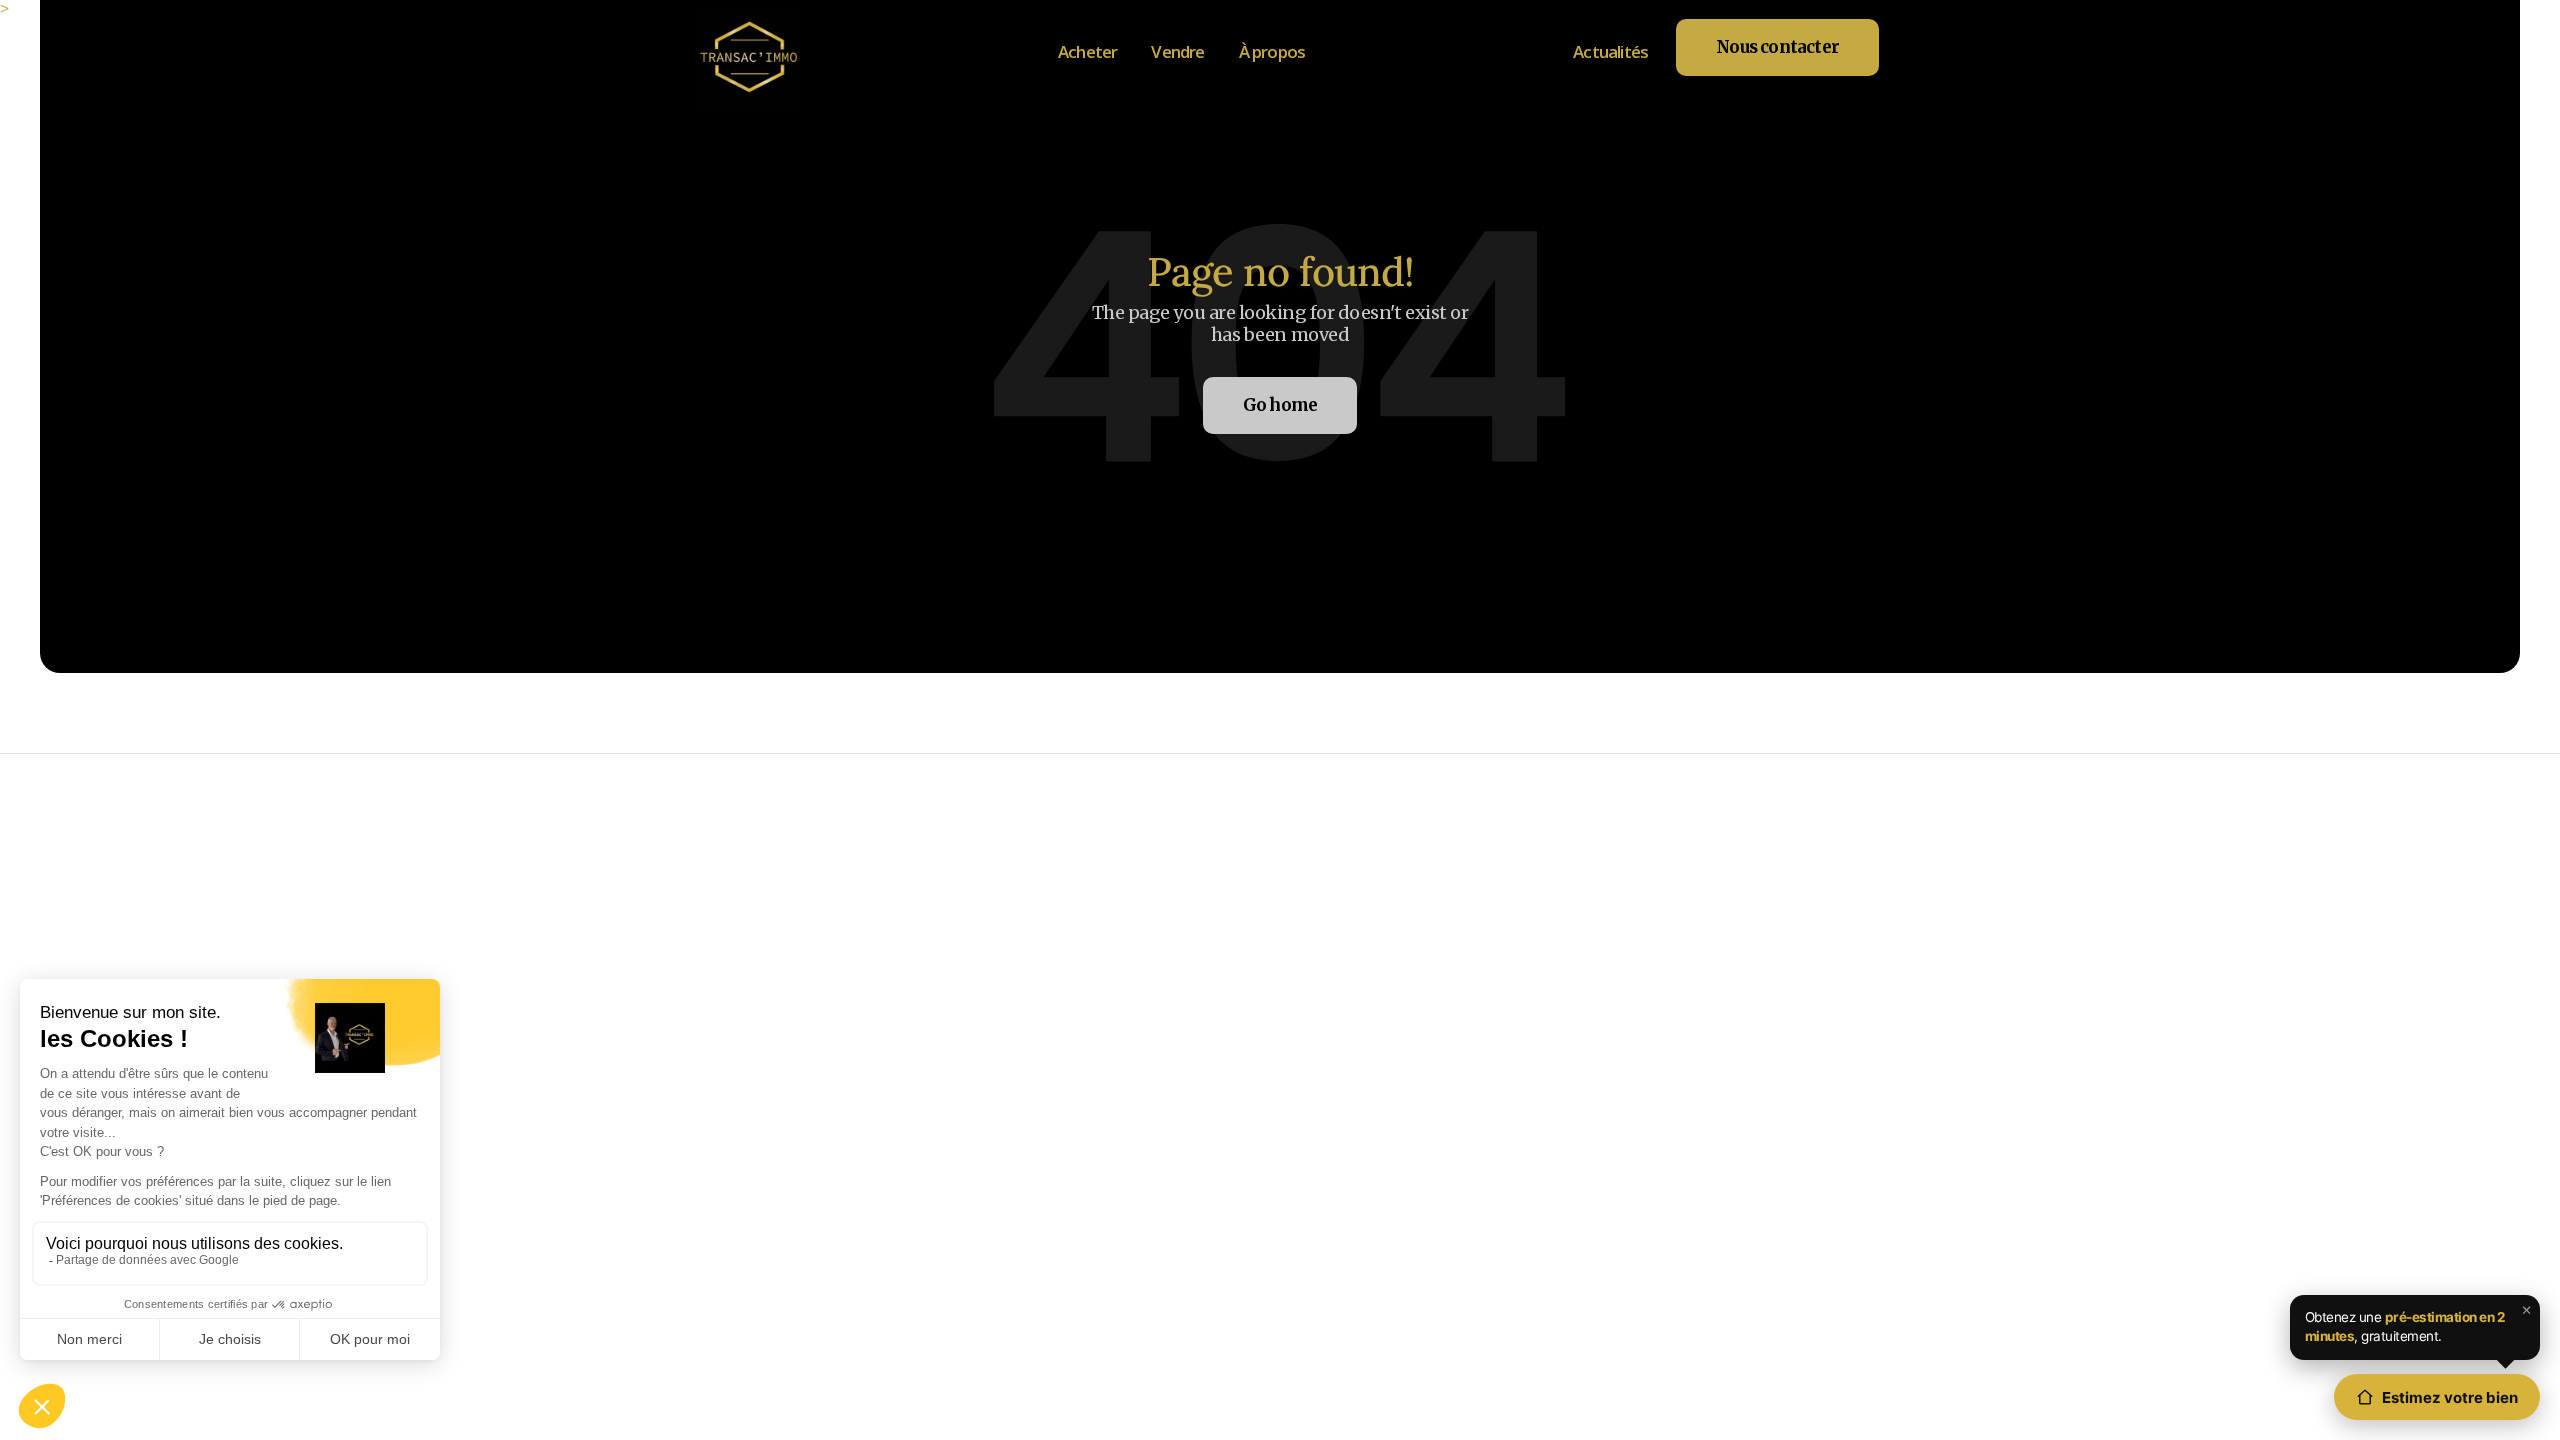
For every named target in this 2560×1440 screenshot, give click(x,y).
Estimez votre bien (2450, 1397)
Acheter (1087, 51)
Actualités (1610, 51)
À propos (1272, 51)
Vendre (1177, 51)
